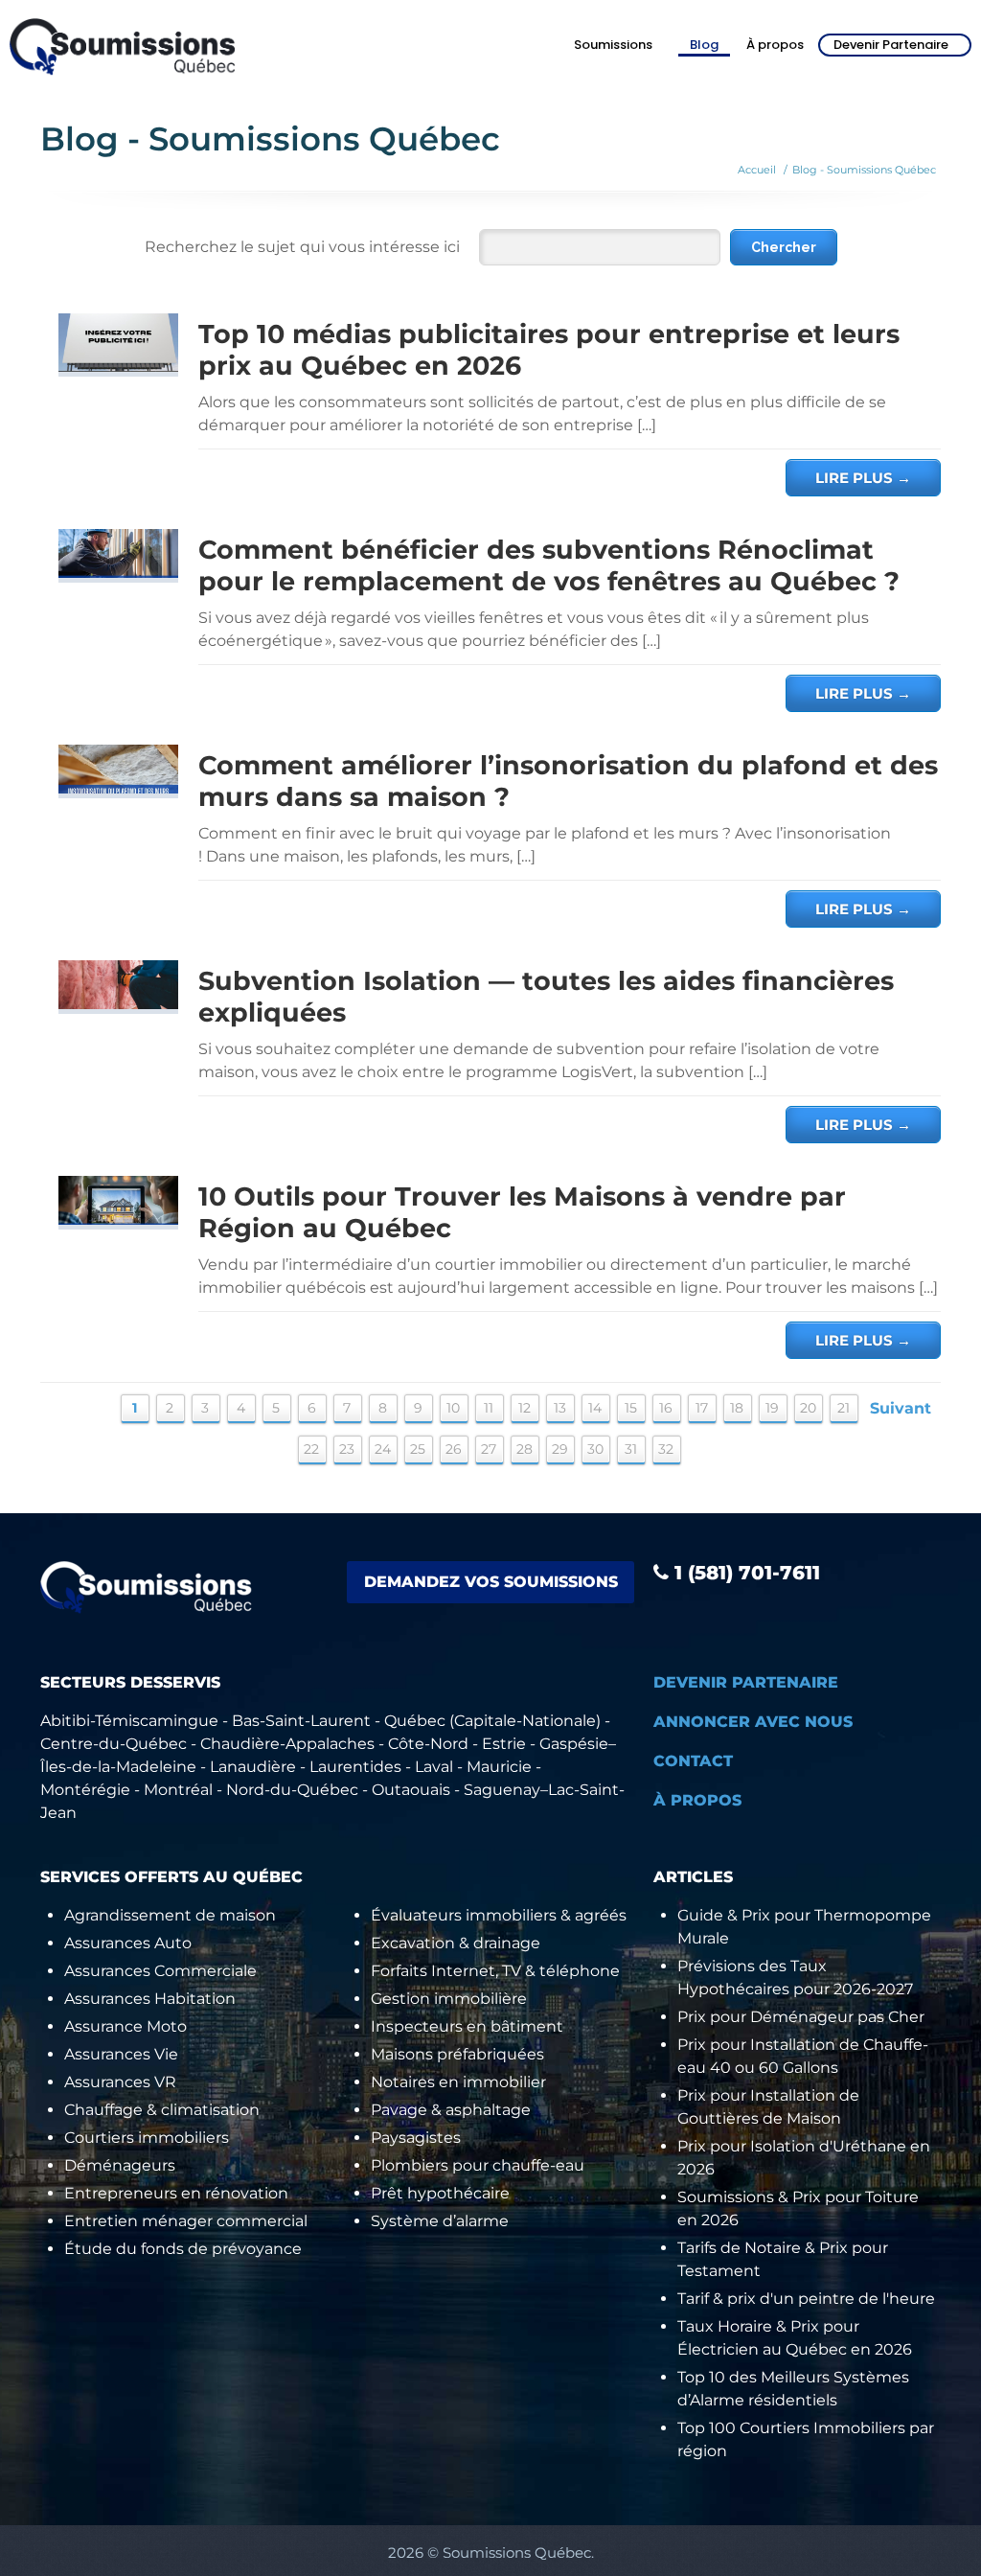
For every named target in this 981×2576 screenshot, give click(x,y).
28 (525, 1449)
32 (666, 1449)
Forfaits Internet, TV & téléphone (495, 1971)
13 (560, 1408)
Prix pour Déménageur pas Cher (801, 2017)
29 (560, 1449)
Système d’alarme (440, 2221)
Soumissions (613, 45)
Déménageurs (120, 2165)
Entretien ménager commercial (186, 2221)
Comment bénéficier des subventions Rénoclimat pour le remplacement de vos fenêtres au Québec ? (549, 565)
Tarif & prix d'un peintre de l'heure (806, 2299)
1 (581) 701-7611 (744, 1573)
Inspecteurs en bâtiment (467, 2026)
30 (595, 1449)
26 (454, 1449)
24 (383, 1449)
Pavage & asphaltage (451, 2110)
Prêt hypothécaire (440, 2193)
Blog (704, 45)
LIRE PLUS (863, 478)
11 (489, 1408)
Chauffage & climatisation (162, 2110)
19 (772, 1408)
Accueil (757, 170)
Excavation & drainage (456, 1943)
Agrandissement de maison (170, 1915)
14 (595, 1408)
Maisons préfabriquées (457, 2054)
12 (525, 1408)
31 (631, 1449)
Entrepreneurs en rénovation (176, 2193)
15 (631, 1408)
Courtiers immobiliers (147, 2138)
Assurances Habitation (150, 1999)
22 (311, 1449)
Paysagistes (416, 2138)
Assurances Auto (128, 1943)
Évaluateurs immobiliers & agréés (499, 1915)
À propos (775, 45)
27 (489, 1449)
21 (844, 1408)
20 (808, 1408)
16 (666, 1408)
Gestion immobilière (449, 1999)
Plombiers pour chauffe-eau (478, 2165)
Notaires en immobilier (458, 2082)
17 (702, 1408)
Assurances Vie (121, 2054)
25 (418, 1449)
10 (453, 1408)
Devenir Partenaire (891, 45)
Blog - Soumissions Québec (864, 170)
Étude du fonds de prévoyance (183, 2249)
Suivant (901, 1408)
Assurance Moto (125, 2026)
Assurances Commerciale (160, 1971)
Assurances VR (120, 2082)
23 (347, 1449)
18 (737, 1408)
